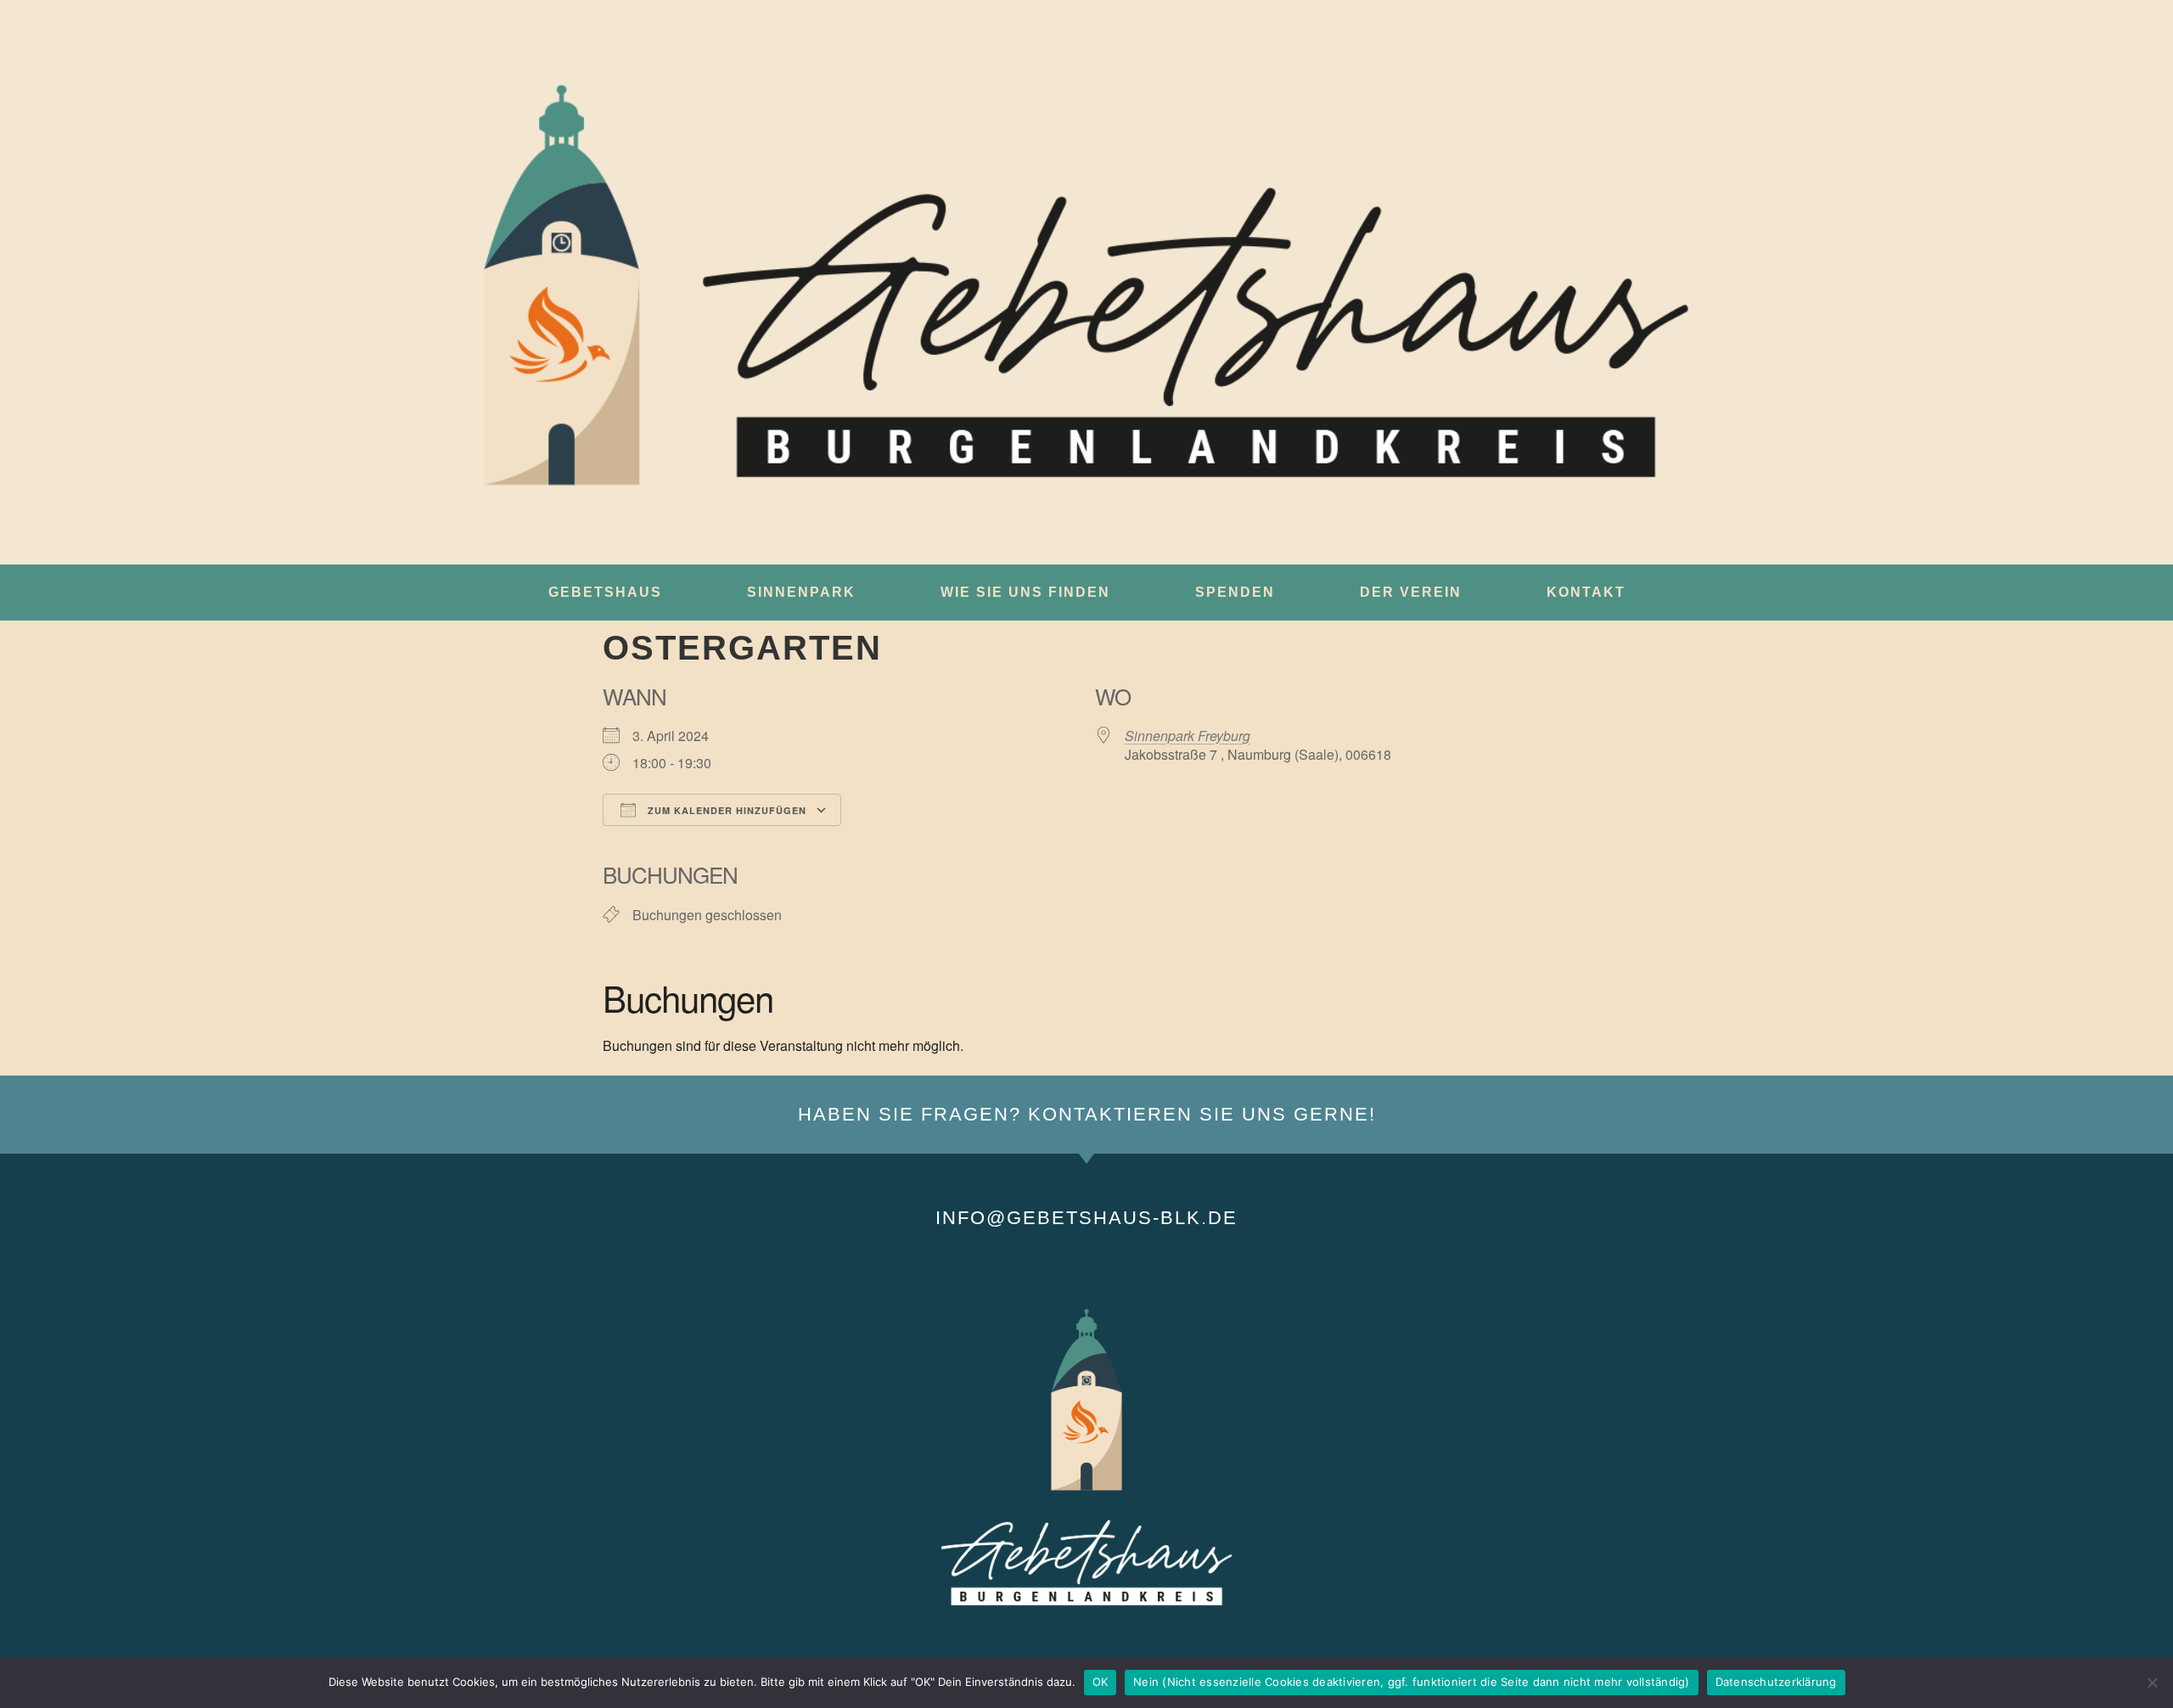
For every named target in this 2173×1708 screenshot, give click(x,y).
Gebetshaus (605, 592)
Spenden (1235, 592)
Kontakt (1586, 592)
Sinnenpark (801, 592)
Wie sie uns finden (1025, 592)
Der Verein (1411, 592)
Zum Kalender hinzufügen (725, 810)
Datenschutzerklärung (1776, 1682)
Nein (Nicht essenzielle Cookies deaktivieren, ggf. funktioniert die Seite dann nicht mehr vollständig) (1412, 1682)
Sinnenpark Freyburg (1188, 736)
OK (1101, 1682)
